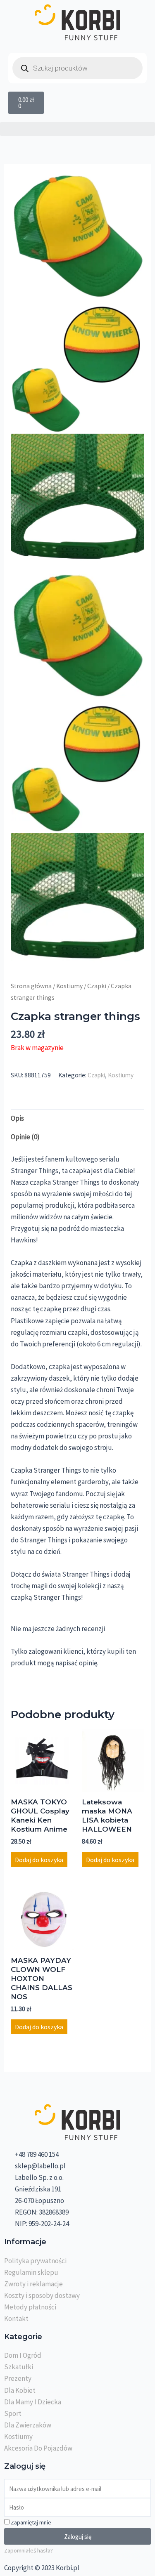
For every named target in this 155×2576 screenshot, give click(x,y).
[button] (77, 129)
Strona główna (31, 986)
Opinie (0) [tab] (25, 1137)
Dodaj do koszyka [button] (39, 1860)
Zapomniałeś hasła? (29, 2550)
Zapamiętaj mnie (30, 2522)
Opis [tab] (17, 1118)
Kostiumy (69, 986)
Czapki (97, 986)
